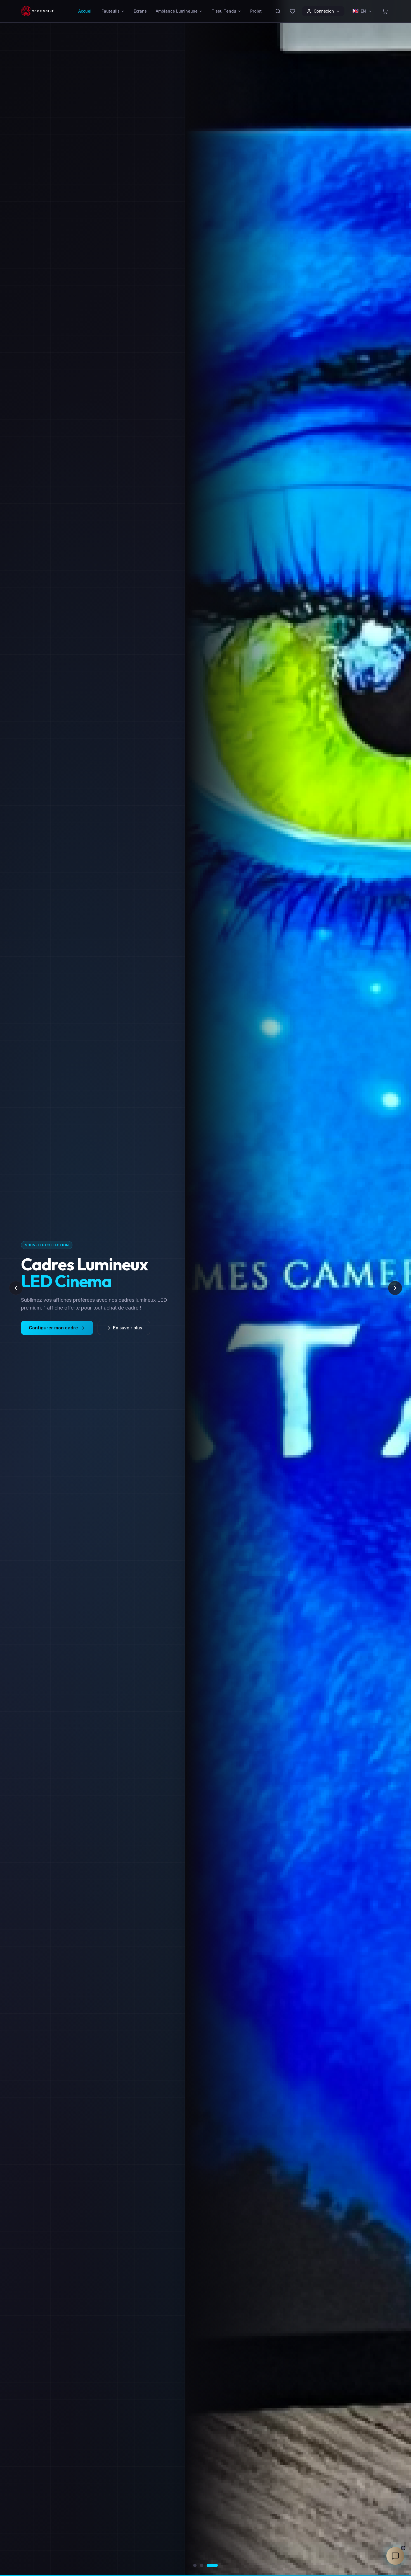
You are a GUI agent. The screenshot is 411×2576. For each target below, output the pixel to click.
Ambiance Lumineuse (177, 11)
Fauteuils (111, 11)
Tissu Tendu (224, 11)
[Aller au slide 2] (209, 2565)
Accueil (85, 11)
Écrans (140, 11)
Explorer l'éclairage (50, 1328)
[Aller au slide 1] (199, 2565)
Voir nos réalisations (128, 1328)
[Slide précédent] (16, 1288)
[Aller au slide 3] (216, 2565)
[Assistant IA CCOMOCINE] (395, 2556)
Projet (256, 11)
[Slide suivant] (395, 1288)
